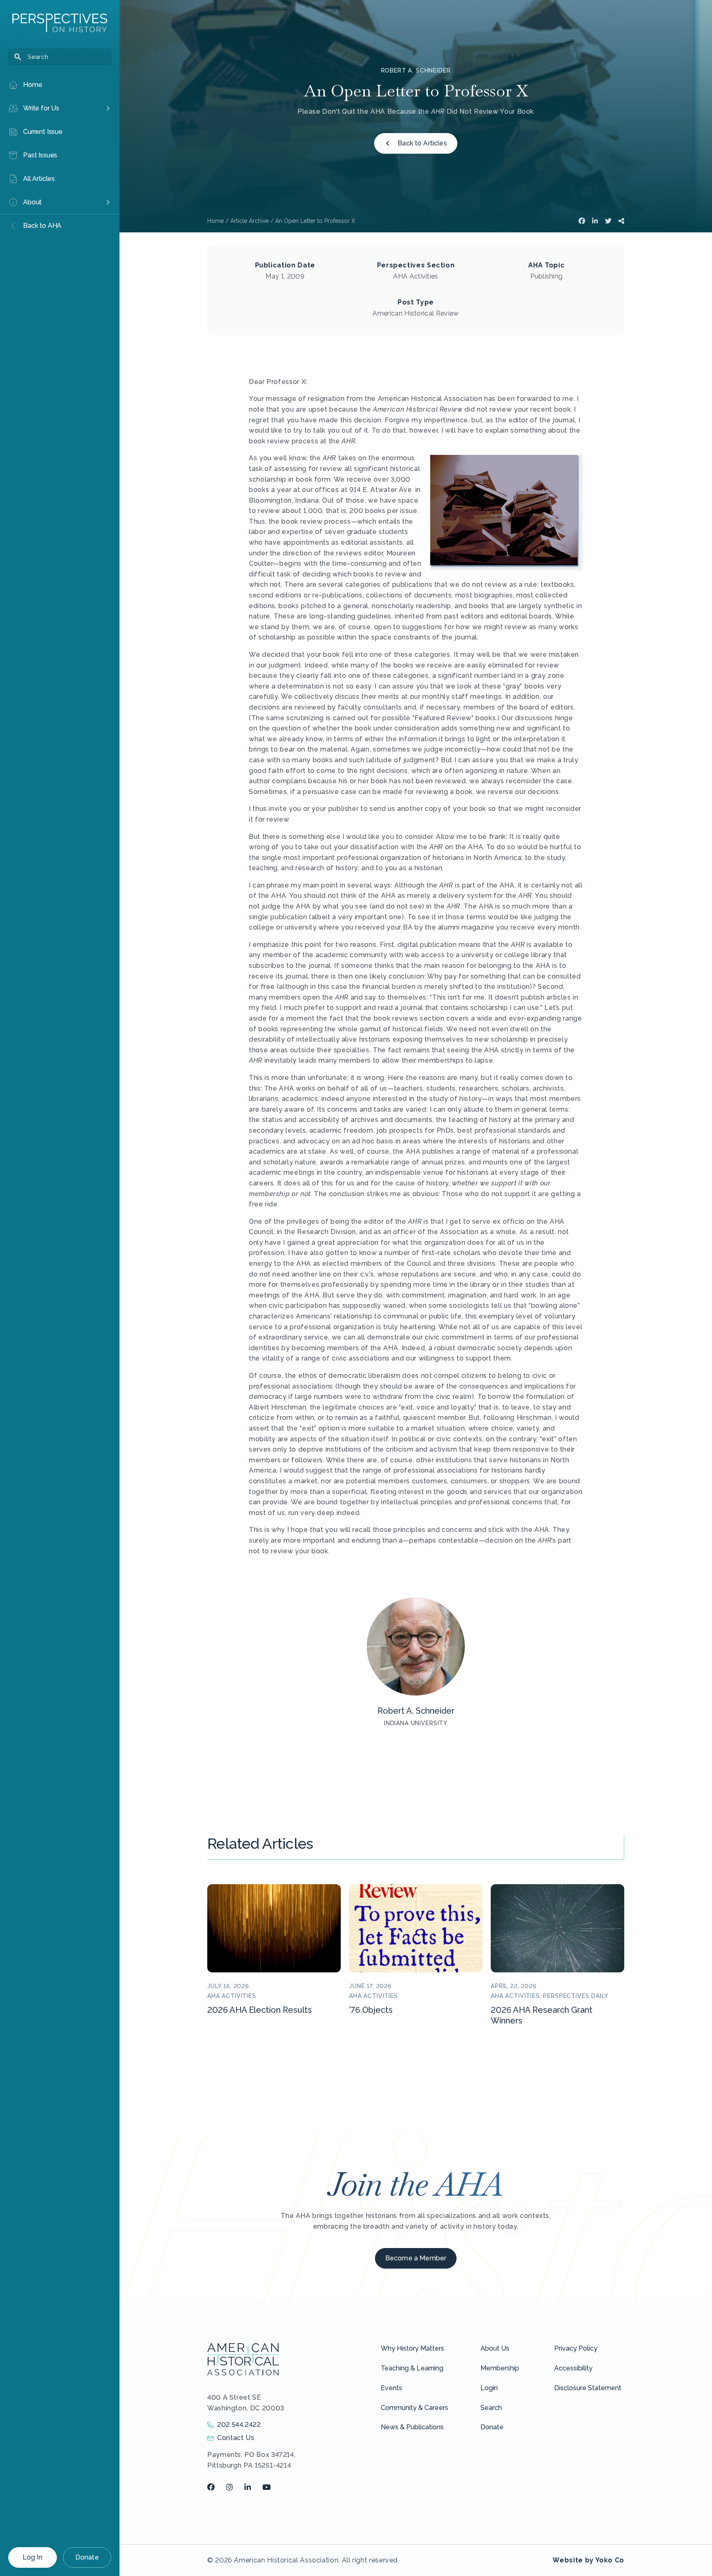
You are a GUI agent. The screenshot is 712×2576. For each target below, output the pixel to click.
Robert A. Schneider (416, 70)
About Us (495, 2348)
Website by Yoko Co (588, 2560)
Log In (33, 2557)
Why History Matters (412, 2348)
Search (491, 2408)
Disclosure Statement (588, 2388)
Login (489, 2388)
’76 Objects (371, 2010)
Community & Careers (415, 2408)
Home (215, 221)
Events (391, 2388)
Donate (87, 2557)
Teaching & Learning (412, 2368)
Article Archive (249, 221)
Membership (500, 2368)
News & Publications (412, 2427)
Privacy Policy (576, 2348)
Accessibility (573, 2368)
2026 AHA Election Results (260, 2010)
